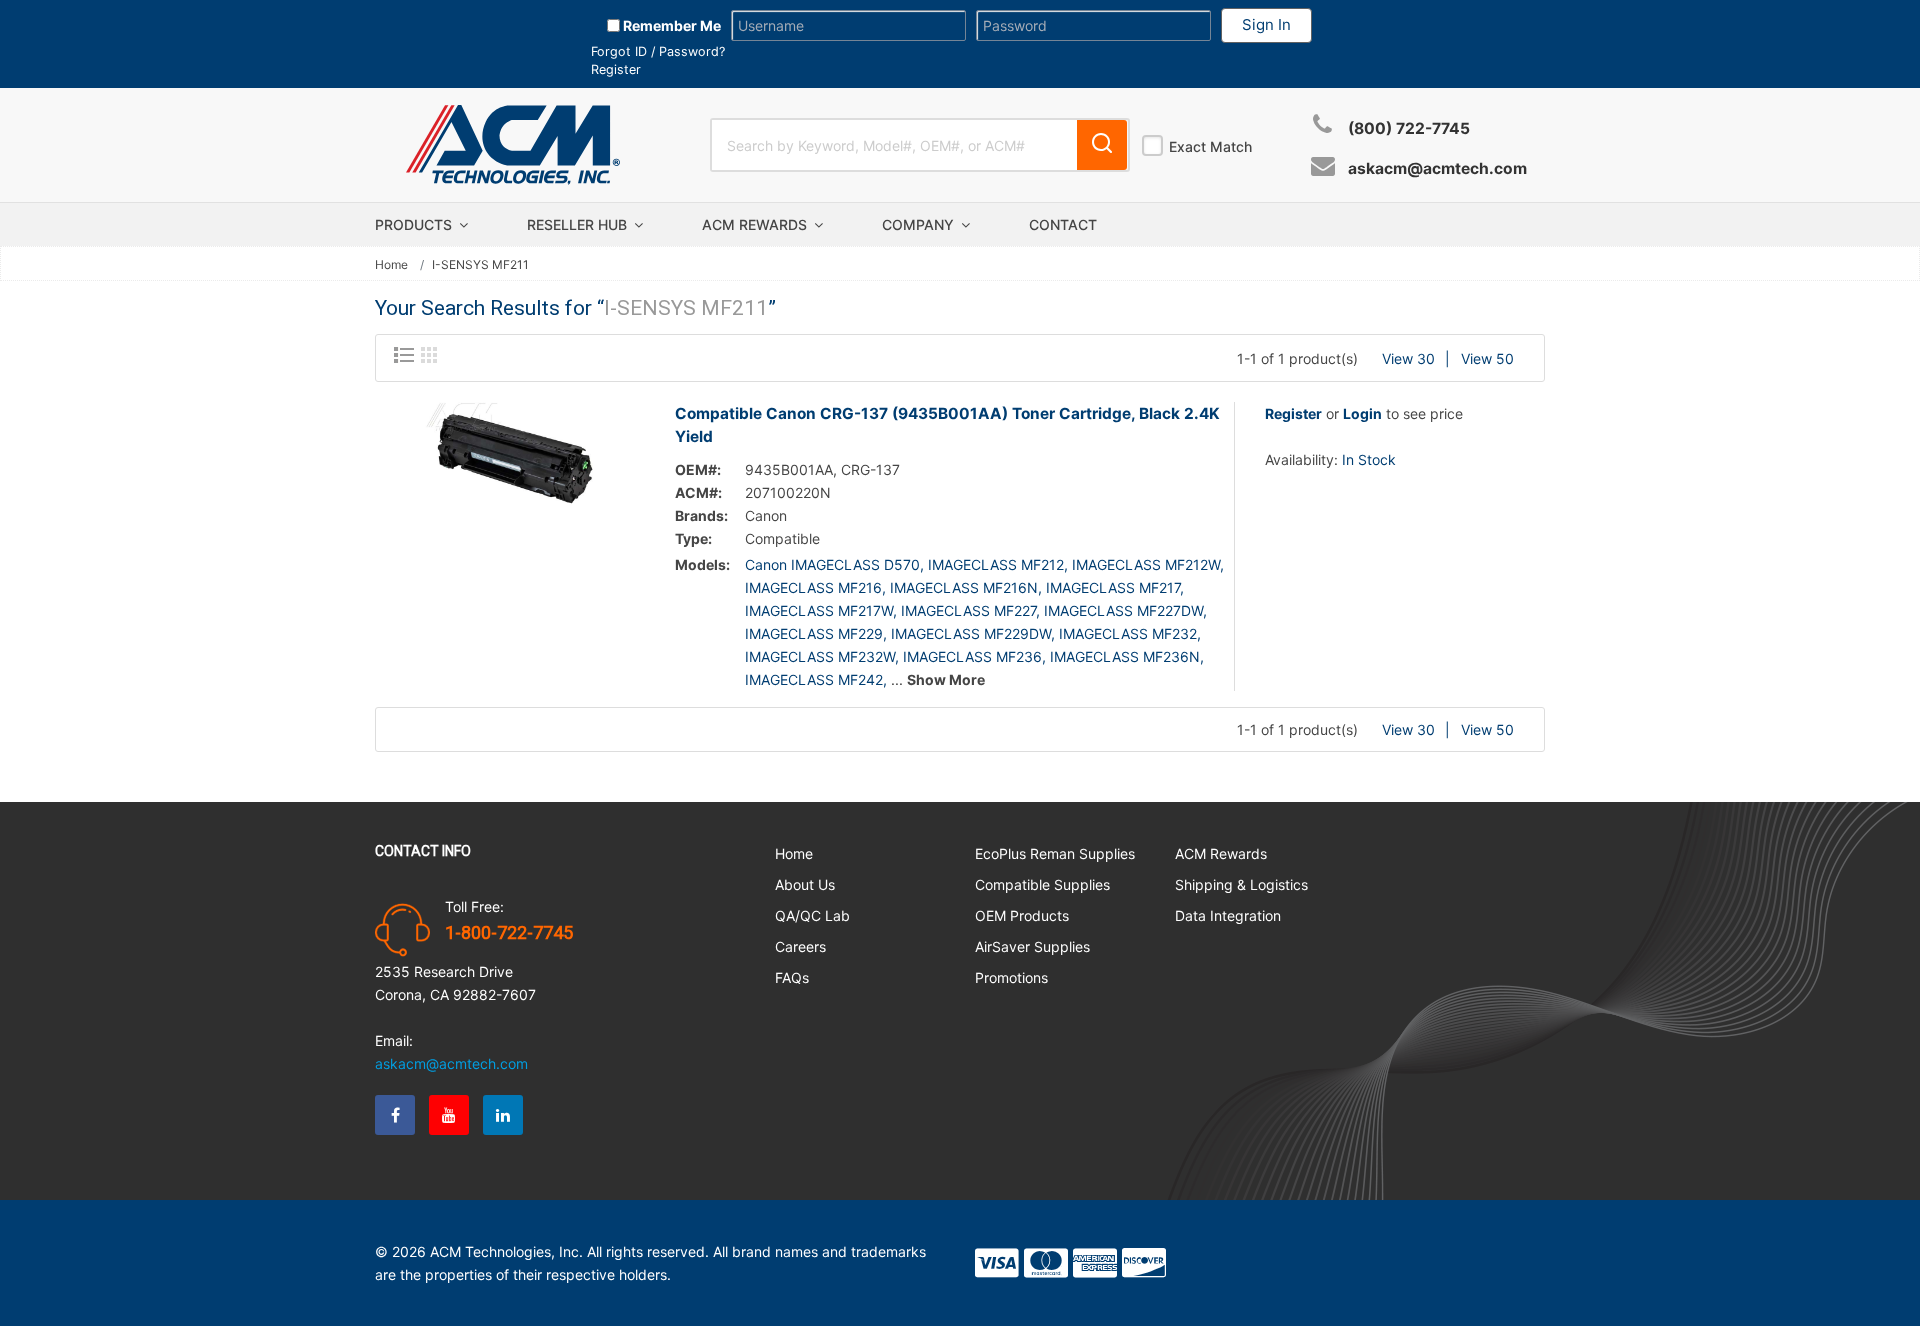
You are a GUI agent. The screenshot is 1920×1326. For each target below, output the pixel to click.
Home (391, 265)
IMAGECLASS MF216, (815, 587)
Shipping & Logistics (1241, 884)
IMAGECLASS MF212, (998, 564)
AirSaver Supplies (1032, 946)
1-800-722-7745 (509, 933)
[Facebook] (395, 1115)
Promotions (1011, 977)
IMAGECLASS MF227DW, (1125, 610)
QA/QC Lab (812, 915)
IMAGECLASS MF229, (816, 633)
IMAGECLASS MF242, (816, 679)
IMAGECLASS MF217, (1115, 587)
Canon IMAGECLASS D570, (834, 564)
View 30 (1408, 358)
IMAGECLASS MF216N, (966, 587)
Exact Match (1210, 146)
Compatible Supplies (1042, 884)
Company (920, 224)
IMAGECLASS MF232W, (822, 656)
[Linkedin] (503, 1115)
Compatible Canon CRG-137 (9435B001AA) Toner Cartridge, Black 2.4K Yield (947, 425)
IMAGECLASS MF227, (970, 610)
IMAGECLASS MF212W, (1148, 564)
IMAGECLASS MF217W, (821, 610)
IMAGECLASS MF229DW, (973, 633)
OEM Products (1022, 915)
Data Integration (1228, 915)
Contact (1063, 224)
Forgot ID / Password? (658, 51)
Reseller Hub (579, 224)
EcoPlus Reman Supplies (1055, 853)
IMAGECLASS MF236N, (1127, 656)
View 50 (1487, 358)
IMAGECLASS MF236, (974, 656)
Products (415, 224)
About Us (805, 884)
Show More (946, 679)
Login (1362, 413)
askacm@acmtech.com (1437, 168)
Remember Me (670, 25)
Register (616, 69)
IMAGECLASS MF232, (1130, 633)
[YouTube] (449, 1115)
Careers (800, 946)
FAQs (792, 977)
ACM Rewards (756, 224)
